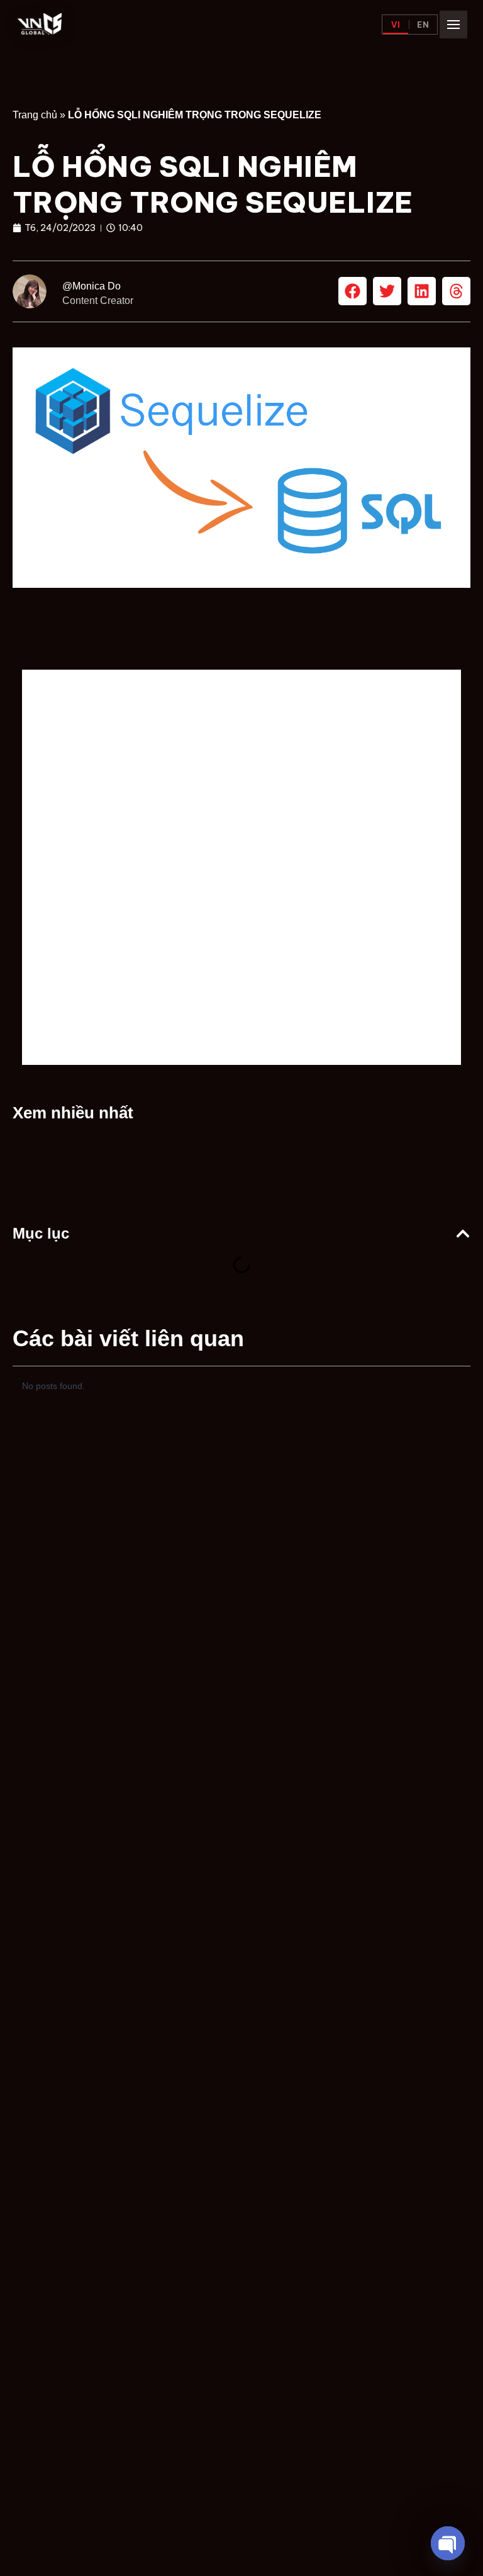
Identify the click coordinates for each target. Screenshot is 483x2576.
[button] (353, 291)
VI (396, 25)
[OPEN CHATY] (448, 2543)
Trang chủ (35, 115)
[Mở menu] (453, 25)
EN (423, 25)
